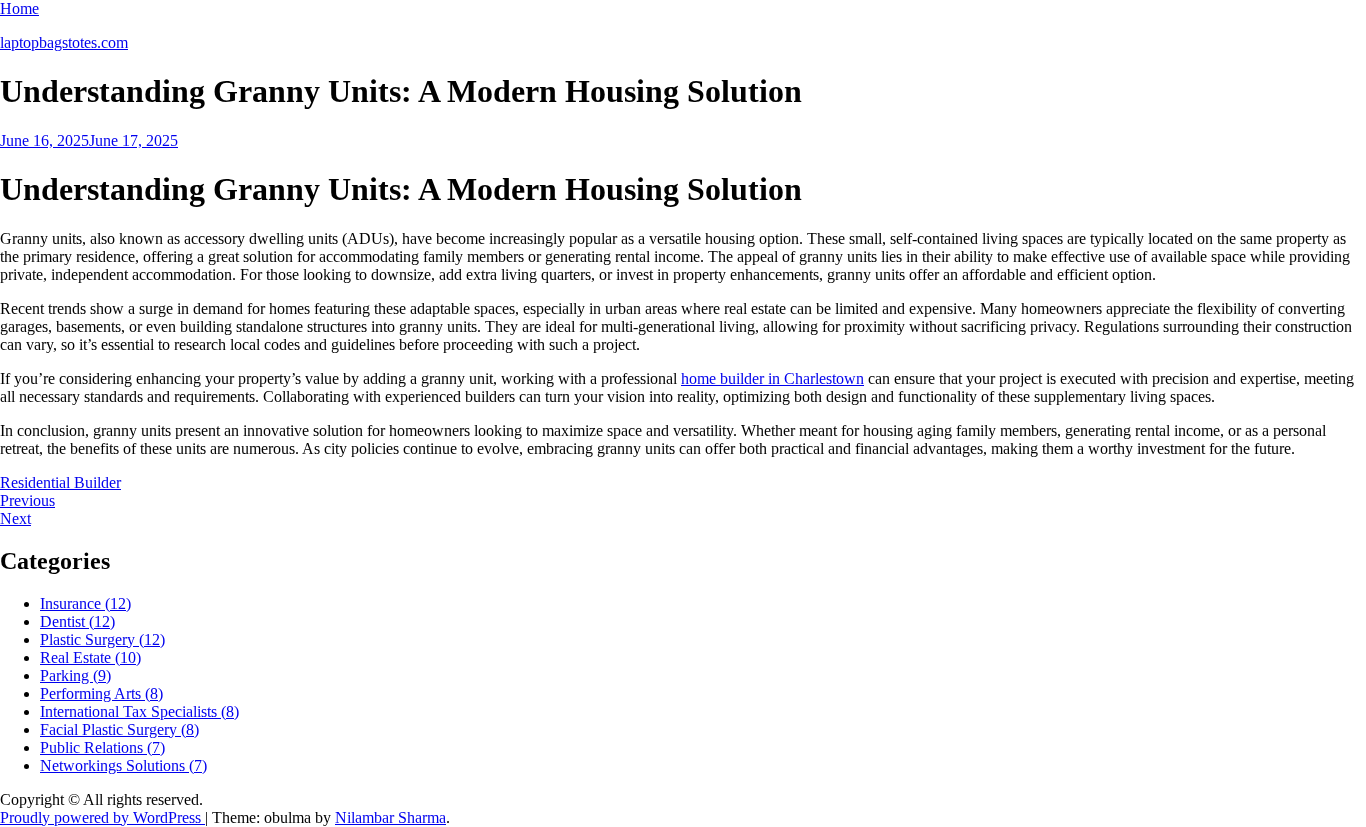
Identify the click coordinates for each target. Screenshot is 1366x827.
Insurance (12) (85, 603)
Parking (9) (75, 675)
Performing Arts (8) (101, 693)
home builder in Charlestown (772, 378)
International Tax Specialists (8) (139, 711)
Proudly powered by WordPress (102, 817)
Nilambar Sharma (390, 817)
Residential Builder (60, 482)
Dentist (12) (77, 621)
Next (15, 518)
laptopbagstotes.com (64, 42)
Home (19, 8)
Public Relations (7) (102, 747)
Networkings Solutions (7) (123, 765)
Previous (27, 500)
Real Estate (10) (90, 657)
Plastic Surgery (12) (102, 639)
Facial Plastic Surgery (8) (119, 729)
